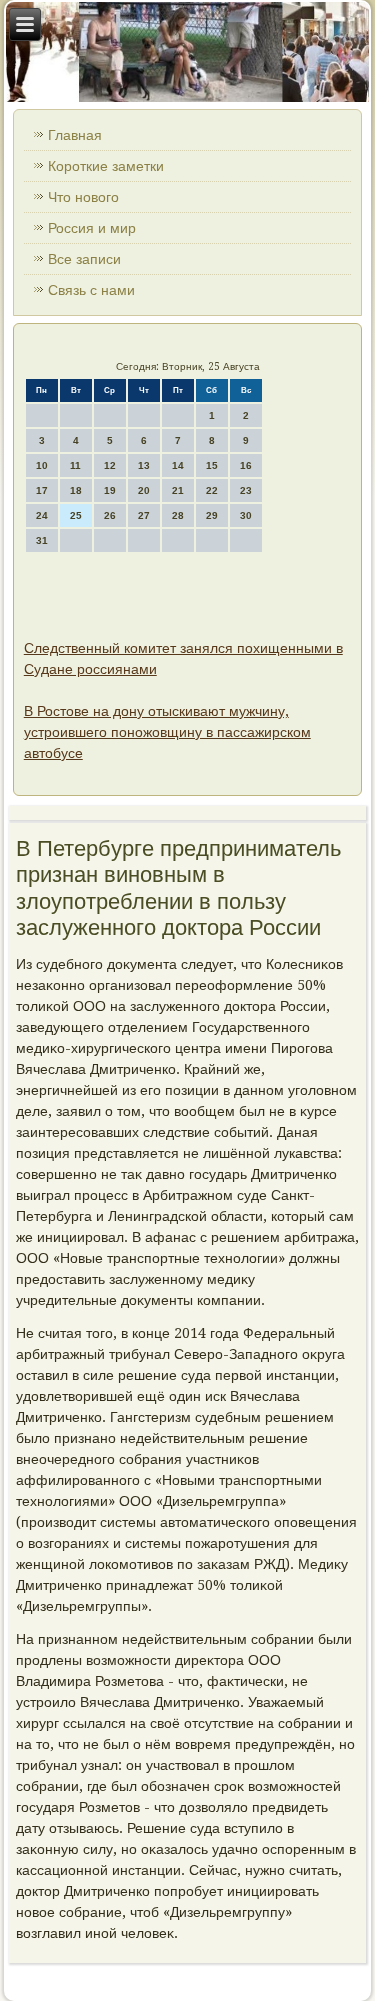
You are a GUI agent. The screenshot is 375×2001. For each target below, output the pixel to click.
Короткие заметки (106, 166)
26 (110, 515)
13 (144, 465)
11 (75, 465)
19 (110, 490)
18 (76, 490)
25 (76, 515)
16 (246, 465)
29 (212, 515)
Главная (75, 135)
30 (246, 515)
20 (144, 490)
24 (42, 515)
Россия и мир (92, 228)
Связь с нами (91, 290)
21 (178, 490)
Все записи (84, 259)
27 (144, 515)
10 (42, 465)
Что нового (83, 197)
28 (178, 515)
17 (42, 490)
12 (110, 465)
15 (212, 465)
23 (246, 490)
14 (178, 465)
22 (212, 490)
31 (42, 540)
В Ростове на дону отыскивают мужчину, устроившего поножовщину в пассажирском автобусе (167, 732)
